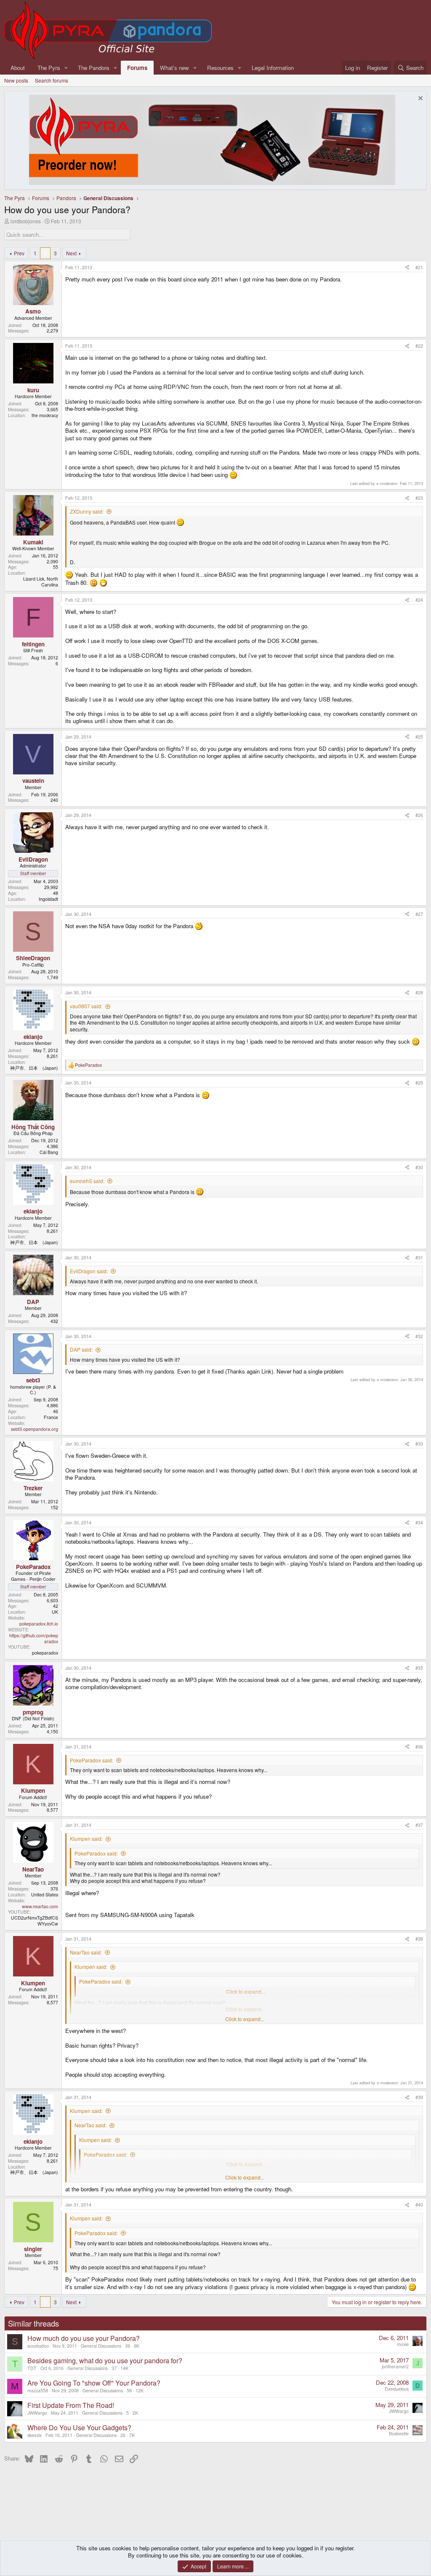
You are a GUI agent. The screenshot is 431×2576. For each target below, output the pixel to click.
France (51, 1417)
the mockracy (45, 415)
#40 (419, 2205)
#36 (419, 1747)
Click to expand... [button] (245, 2019)
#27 (419, 914)
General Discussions (101, 2346)
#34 (419, 1522)
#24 (419, 600)
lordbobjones (26, 221)
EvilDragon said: (89, 1271)
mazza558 (38, 2390)
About (18, 68)
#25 (419, 737)
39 (128, 2346)
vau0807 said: (86, 1006)
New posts (16, 80)
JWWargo (37, 2413)
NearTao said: (86, 1952)
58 (129, 2390)
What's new (174, 68)
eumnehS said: (87, 1181)
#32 (419, 1336)
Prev (19, 253)
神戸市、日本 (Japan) (34, 1068)
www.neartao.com (40, 1906)
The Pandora (93, 68)
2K (135, 2413)
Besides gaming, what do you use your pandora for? (105, 2360)
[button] (66, 68)
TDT (32, 2368)
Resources (220, 68)
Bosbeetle (399, 2433)
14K (124, 2368)
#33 (419, 1444)
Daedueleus (397, 2389)
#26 (419, 815)
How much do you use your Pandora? (84, 2338)
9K (137, 2346)
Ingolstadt (48, 899)
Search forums (52, 80)
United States (45, 1895)
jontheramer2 (395, 2366)
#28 (419, 992)
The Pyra (49, 68)
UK (55, 1612)
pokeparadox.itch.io (39, 1624)
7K (132, 2435)
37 (114, 2368)
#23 (419, 498)
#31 (419, 1257)
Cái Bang (49, 1152)
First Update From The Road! (71, 2405)
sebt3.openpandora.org (35, 1429)
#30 (419, 1167)
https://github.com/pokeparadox (34, 1638)
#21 (419, 267)
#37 (419, 1825)
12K (140, 2390)
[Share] (407, 268)
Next (71, 253)
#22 (419, 346)
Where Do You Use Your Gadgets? (79, 2427)
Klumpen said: (86, 1838)
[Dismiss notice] (419, 99)
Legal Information (273, 68)
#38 (419, 1939)
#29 (419, 1083)
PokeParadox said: (92, 1760)
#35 (419, 1668)
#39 (419, 2097)
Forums (137, 68)
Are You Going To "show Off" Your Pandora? (94, 2383)
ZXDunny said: (87, 511)
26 (123, 2435)
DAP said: (81, 1349)
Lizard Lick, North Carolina (41, 582)
